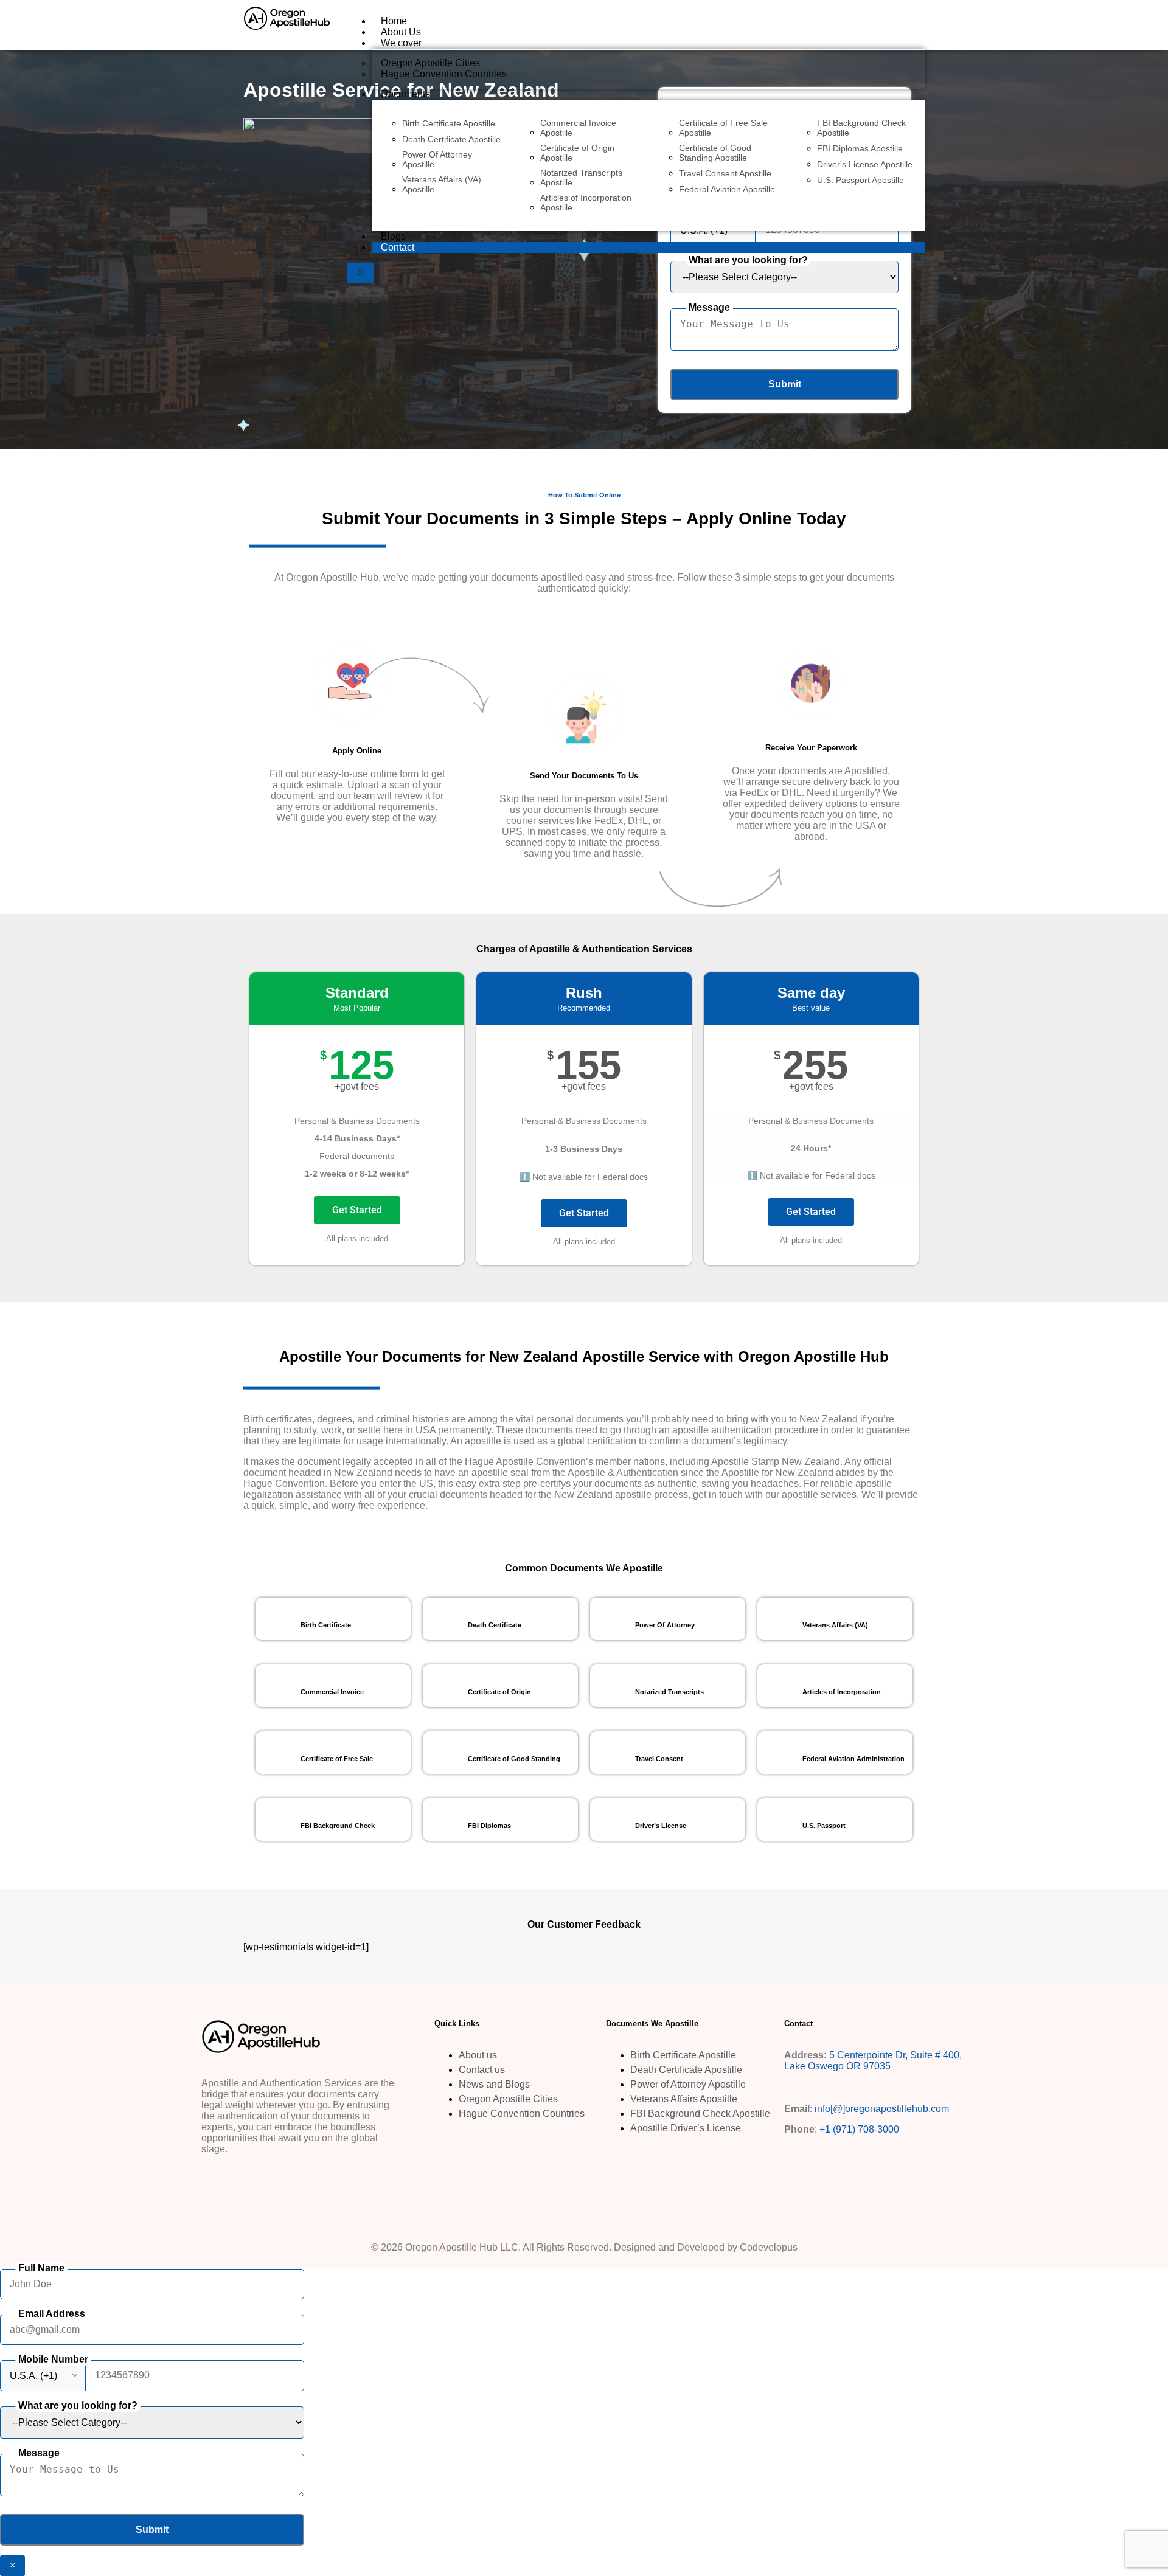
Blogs (393, 236)
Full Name (41, 2268)
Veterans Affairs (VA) (835, 1625)
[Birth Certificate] (277, 1619)
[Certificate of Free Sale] (277, 1753)
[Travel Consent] (611, 1753)
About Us (401, 32)
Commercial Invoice (332, 1692)
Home (394, 21)
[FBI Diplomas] (444, 1819)
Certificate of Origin (499, 1692)
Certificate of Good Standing (514, 1759)
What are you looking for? (748, 260)
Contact (398, 247)
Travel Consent (659, 1759)
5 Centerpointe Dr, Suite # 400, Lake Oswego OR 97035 (873, 2061)
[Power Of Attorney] (611, 1619)
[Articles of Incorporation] (779, 1686)
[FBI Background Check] (277, 1819)
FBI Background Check (338, 1826)
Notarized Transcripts (669, 1692)
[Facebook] (217, 2180)
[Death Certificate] (444, 1619)
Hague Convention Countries (444, 74)
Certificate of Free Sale (337, 1759)
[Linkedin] (288, 2180)
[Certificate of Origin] (444, 1686)
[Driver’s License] (611, 1819)
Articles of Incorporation (842, 1692)
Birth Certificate (326, 1625)
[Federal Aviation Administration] (779, 1753)
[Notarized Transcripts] (611, 1686)
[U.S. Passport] (779, 1819)
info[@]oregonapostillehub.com (882, 2109)
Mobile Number (53, 2359)
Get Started (357, 1210)
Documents (405, 94)
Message (709, 307)
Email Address (52, 2314)
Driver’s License (661, 1826)
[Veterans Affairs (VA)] (779, 1619)
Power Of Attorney (665, 1625)
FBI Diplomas (489, 1826)
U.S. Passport (824, 1826)
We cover (401, 43)
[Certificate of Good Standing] (444, 1753)
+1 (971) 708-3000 (859, 2129)
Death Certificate (495, 1625)
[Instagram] (252, 2180)
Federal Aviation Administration (853, 1759)
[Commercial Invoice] (277, 1686)
